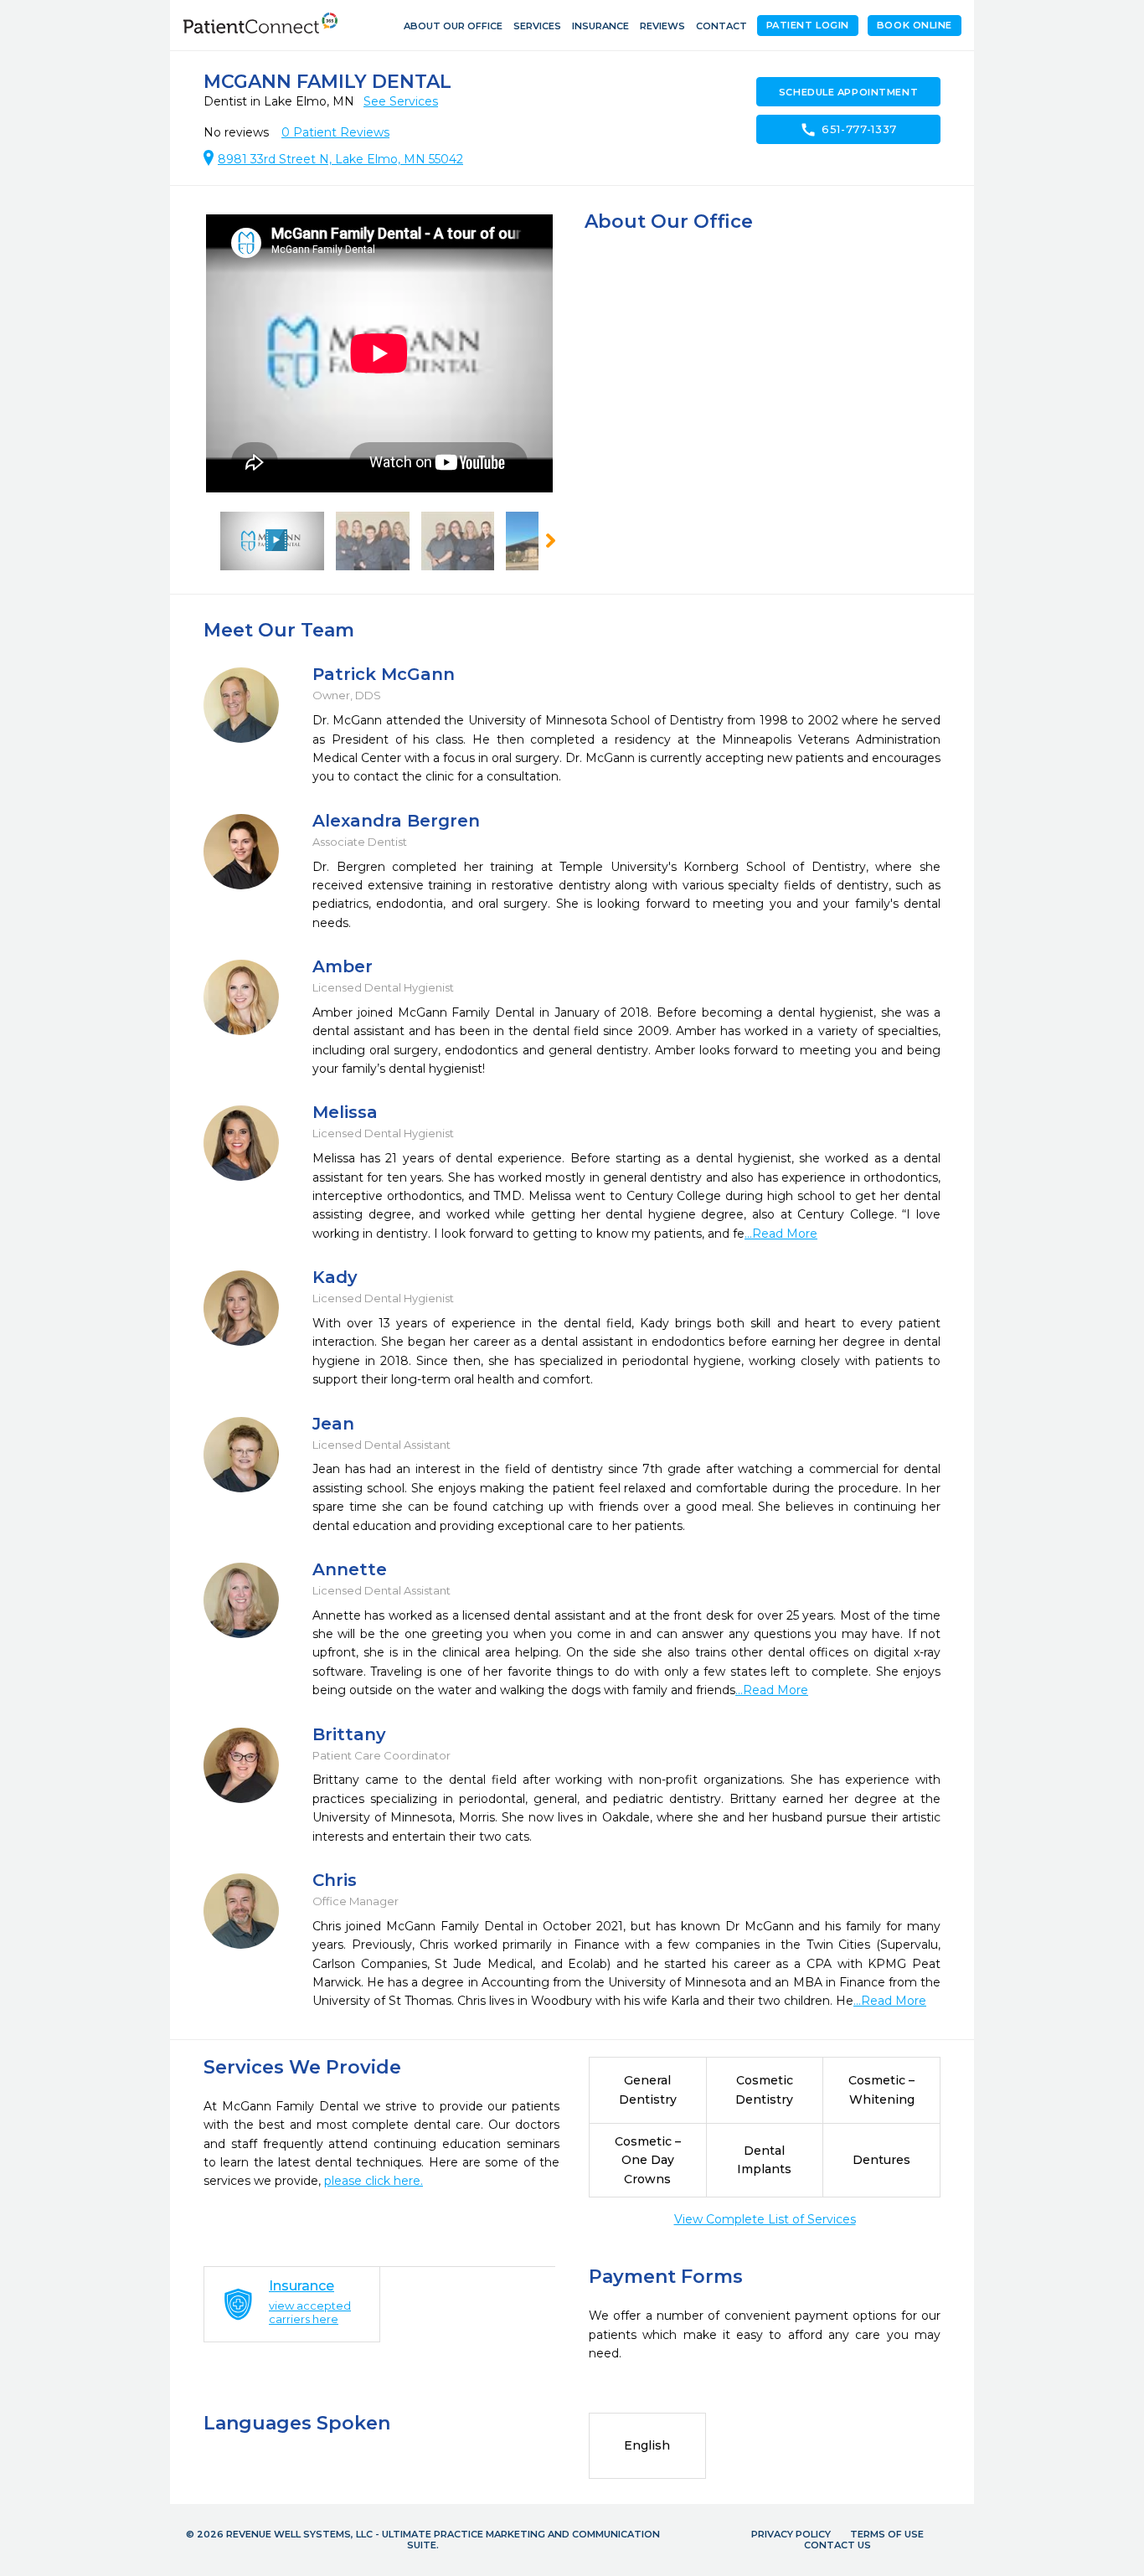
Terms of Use (887, 2534)
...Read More (781, 1234)
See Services (401, 101)
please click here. (374, 2181)
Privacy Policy (791, 2534)
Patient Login (808, 25)
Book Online (915, 25)
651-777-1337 (848, 130)
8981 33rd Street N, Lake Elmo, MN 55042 (340, 159)
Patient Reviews (335, 132)
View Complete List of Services (765, 2219)
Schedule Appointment (848, 92)
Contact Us (837, 2545)
